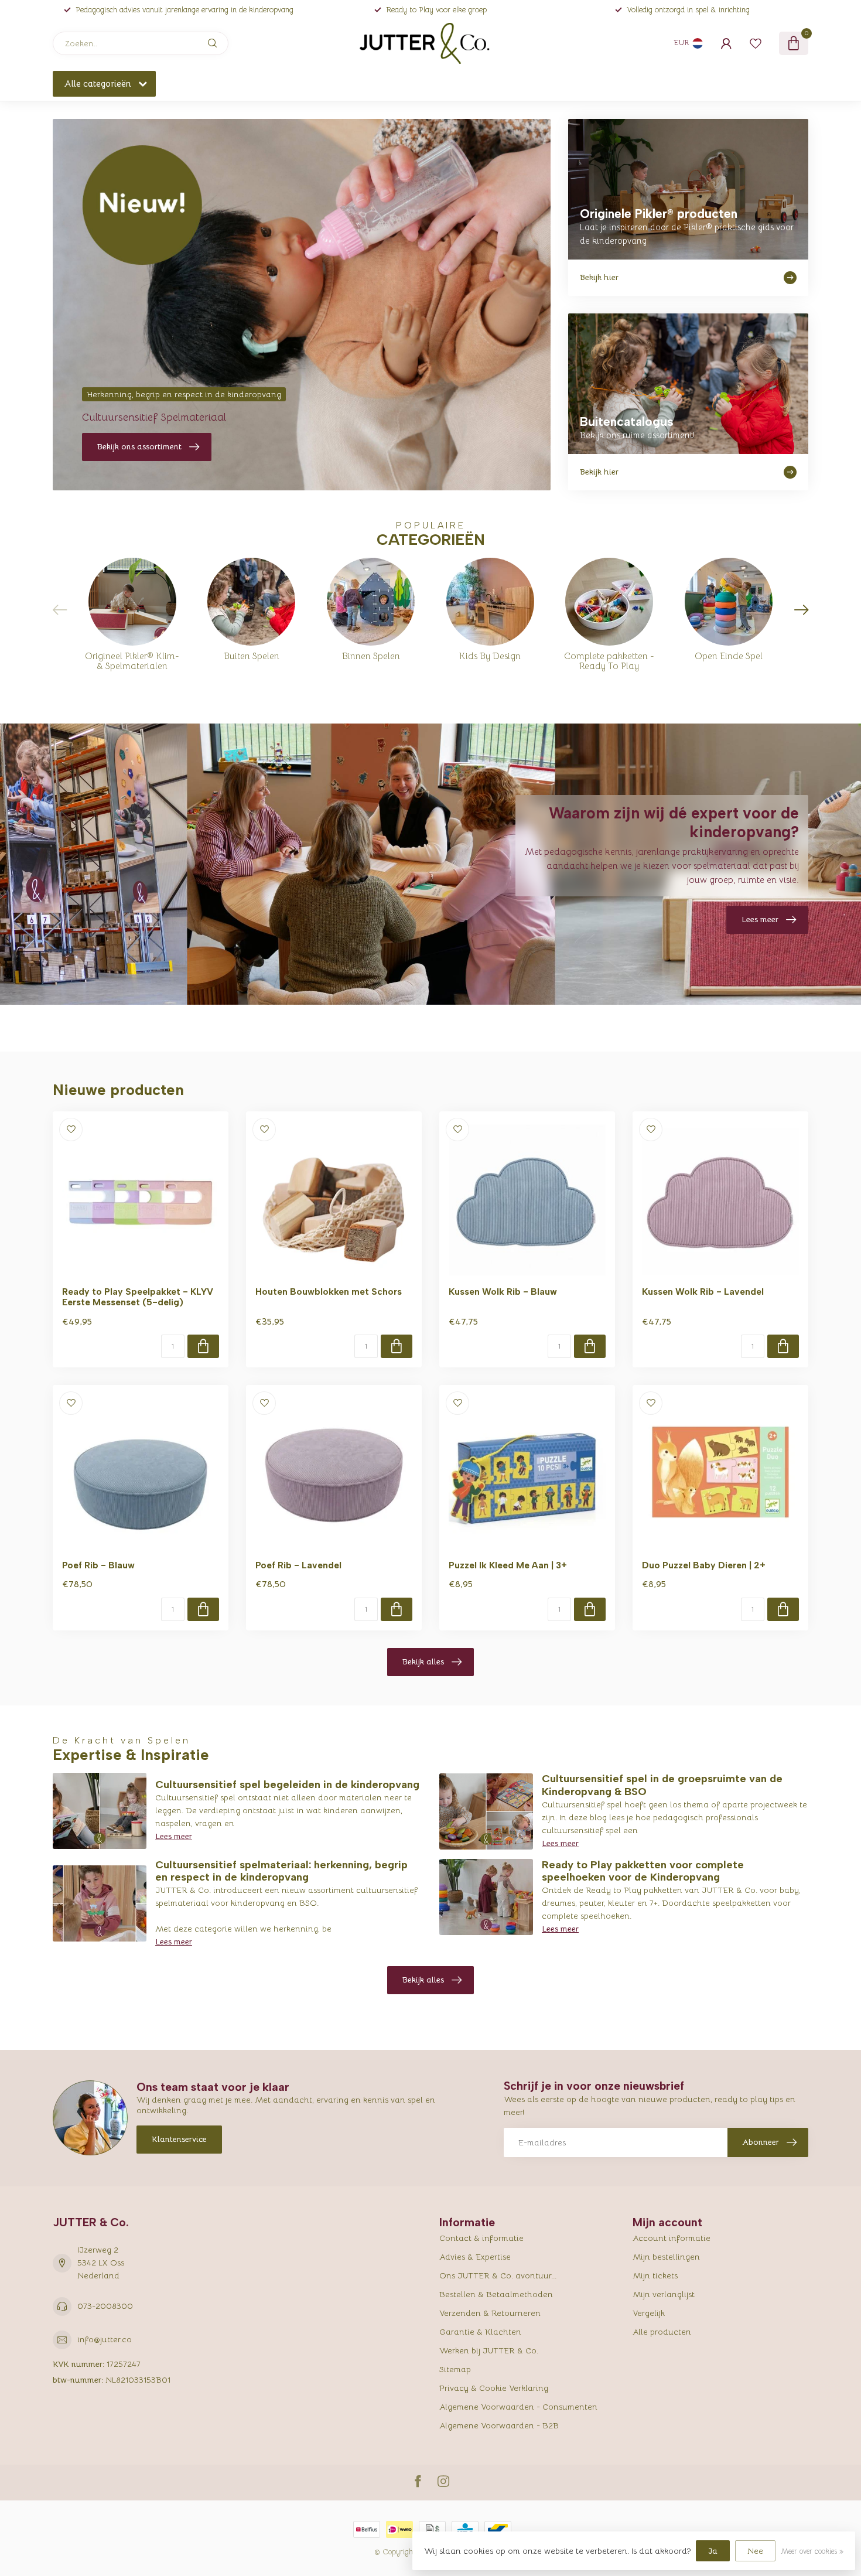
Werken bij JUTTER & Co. (489, 2350)
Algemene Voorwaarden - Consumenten (518, 2407)
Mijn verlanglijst (664, 2294)
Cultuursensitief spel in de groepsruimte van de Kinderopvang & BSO (662, 1785)
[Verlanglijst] (756, 43)
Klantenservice (179, 2139)
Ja (713, 2551)
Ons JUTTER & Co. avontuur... (498, 2275)
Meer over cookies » (812, 2551)
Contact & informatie (481, 2238)
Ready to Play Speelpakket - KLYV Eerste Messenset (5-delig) (138, 1297)
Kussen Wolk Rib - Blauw (503, 1292)
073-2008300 (105, 2306)
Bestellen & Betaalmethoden (496, 2294)
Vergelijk (649, 2313)
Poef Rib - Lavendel (298, 1565)
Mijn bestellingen (666, 2257)
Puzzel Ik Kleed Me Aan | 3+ (508, 1565)
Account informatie (672, 2238)
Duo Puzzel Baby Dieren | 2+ (704, 1565)
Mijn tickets (655, 2275)
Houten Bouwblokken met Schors (329, 1292)
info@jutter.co (105, 2339)
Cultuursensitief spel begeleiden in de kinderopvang (287, 1785)
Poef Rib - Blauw (98, 1565)
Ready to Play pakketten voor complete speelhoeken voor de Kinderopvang (643, 1871)
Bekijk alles (423, 1661)
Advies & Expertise (475, 2257)
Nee (755, 2551)
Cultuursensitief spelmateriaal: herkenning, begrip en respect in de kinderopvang (281, 1871)
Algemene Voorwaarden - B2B (499, 2425)
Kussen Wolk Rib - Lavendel (703, 1292)
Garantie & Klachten (480, 2332)
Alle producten (662, 2332)
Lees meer (174, 1836)
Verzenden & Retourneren (490, 2313)
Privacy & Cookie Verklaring (494, 2388)
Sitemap (455, 2369)
